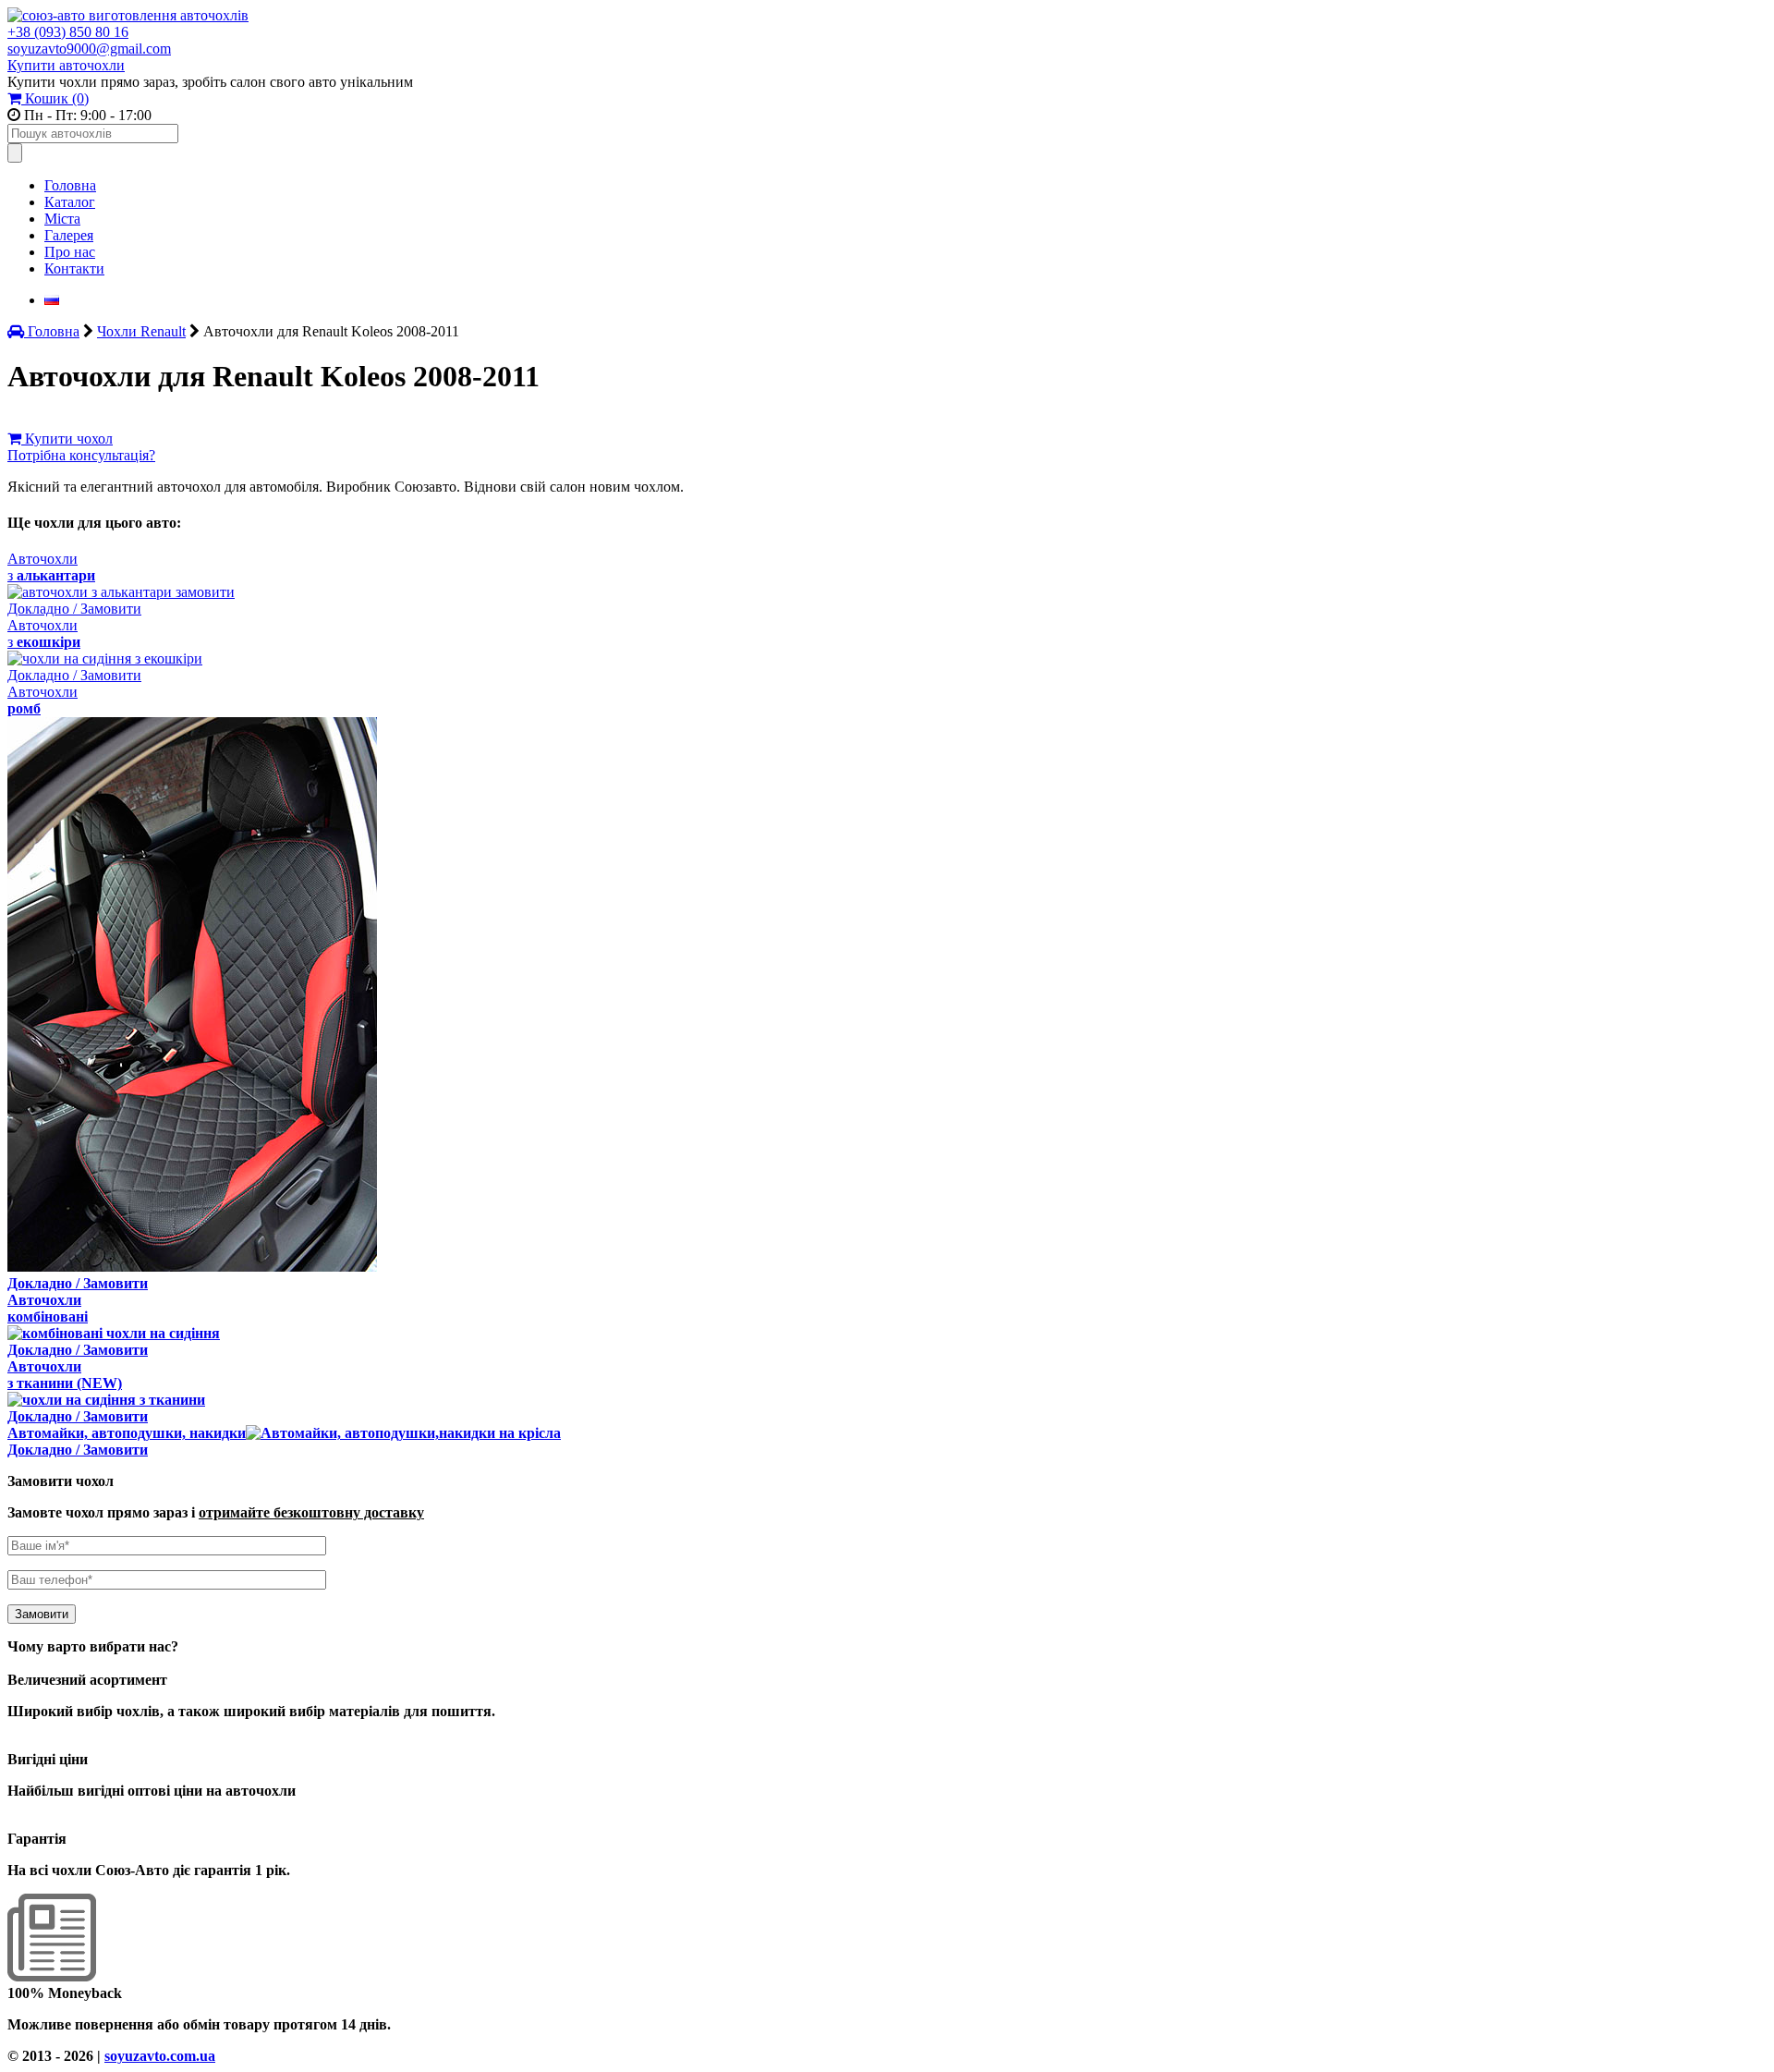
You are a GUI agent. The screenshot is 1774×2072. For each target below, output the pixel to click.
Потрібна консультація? (81, 455)
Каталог (70, 202)
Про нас (70, 252)
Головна (70, 185)
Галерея (69, 235)
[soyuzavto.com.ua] (128, 15)
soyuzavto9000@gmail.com (89, 49)
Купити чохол (67, 439)
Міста (62, 219)
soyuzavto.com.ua (160, 2056)
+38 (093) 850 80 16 (68, 32)
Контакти (74, 268)
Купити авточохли (66, 65)
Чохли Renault (141, 331)
